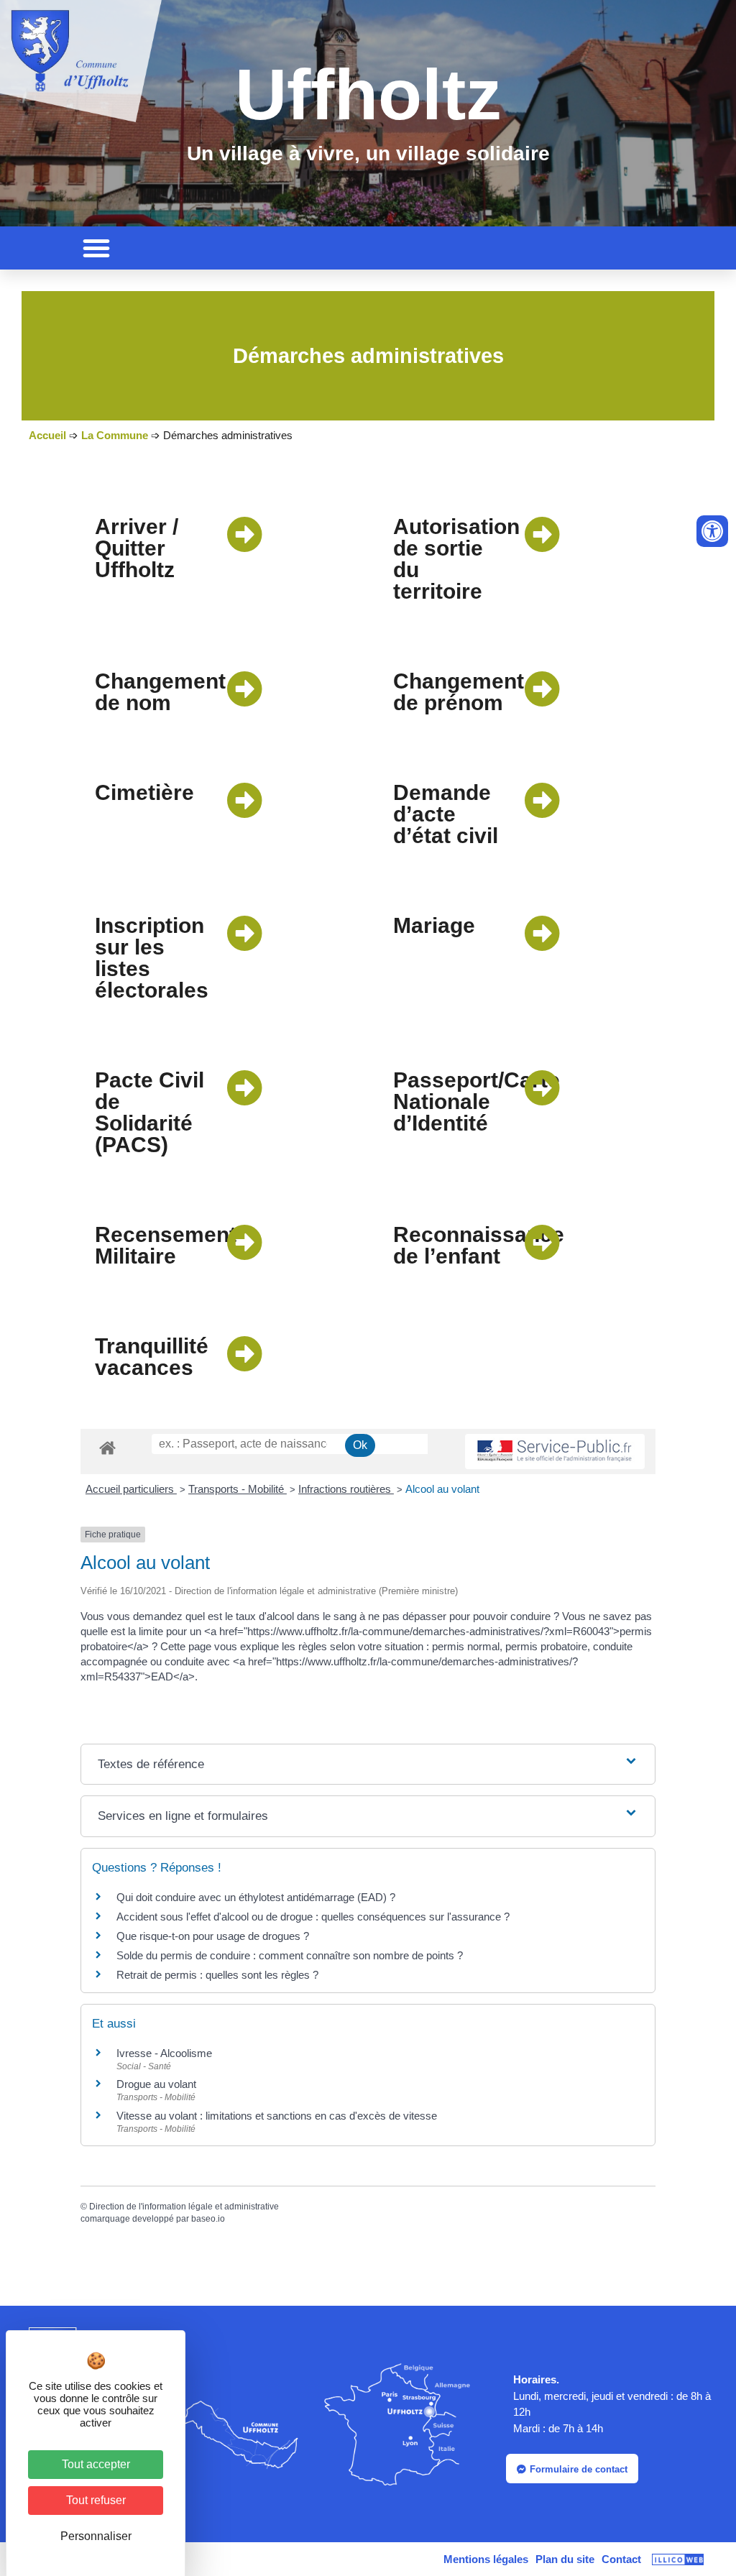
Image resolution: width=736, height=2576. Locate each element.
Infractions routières (346, 1489)
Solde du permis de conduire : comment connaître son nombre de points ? (290, 1955)
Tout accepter (96, 2464)
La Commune (115, 435)
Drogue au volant (156, 2084)
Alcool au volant (442, 1489)
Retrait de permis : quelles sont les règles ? (217, 1975)
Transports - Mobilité (238, 1489)
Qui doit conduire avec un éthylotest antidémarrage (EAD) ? (256, 1897)
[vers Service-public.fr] (555, 1452)
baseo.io (208, 2219)
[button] (96, 248)
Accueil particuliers (131, 1489)
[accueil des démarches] (107, 1447)
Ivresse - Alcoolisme (164, 2053)
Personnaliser (96, 2536)
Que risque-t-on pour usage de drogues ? (213, 1936)
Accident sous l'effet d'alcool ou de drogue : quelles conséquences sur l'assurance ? (313, 1917)
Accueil (47, 435)
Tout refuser (96, 2500)
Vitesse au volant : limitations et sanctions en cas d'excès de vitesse (277, 2116)
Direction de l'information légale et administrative (184, 2207)
